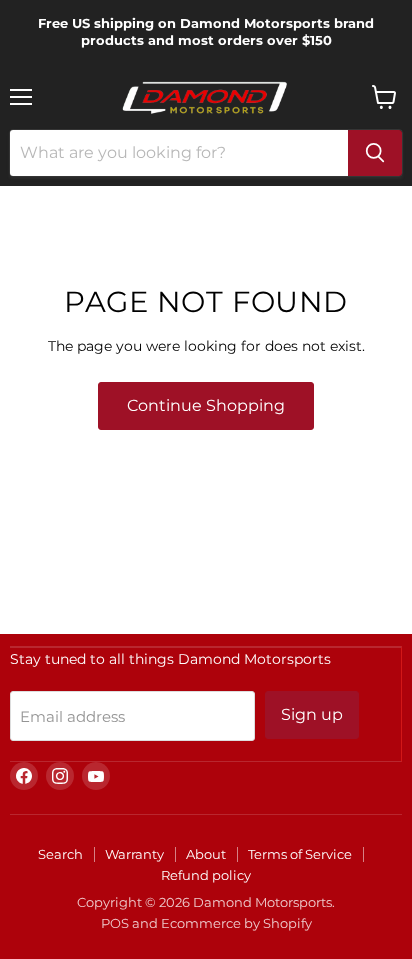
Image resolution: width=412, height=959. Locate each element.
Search (60, 854)
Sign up (312, 714)
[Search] (375, 153)
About (206, 854)
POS (115, 923)
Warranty (134, 854)
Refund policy (206, 875)
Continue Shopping (206, 405)
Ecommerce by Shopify (236, 923)
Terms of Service (300, 854)
